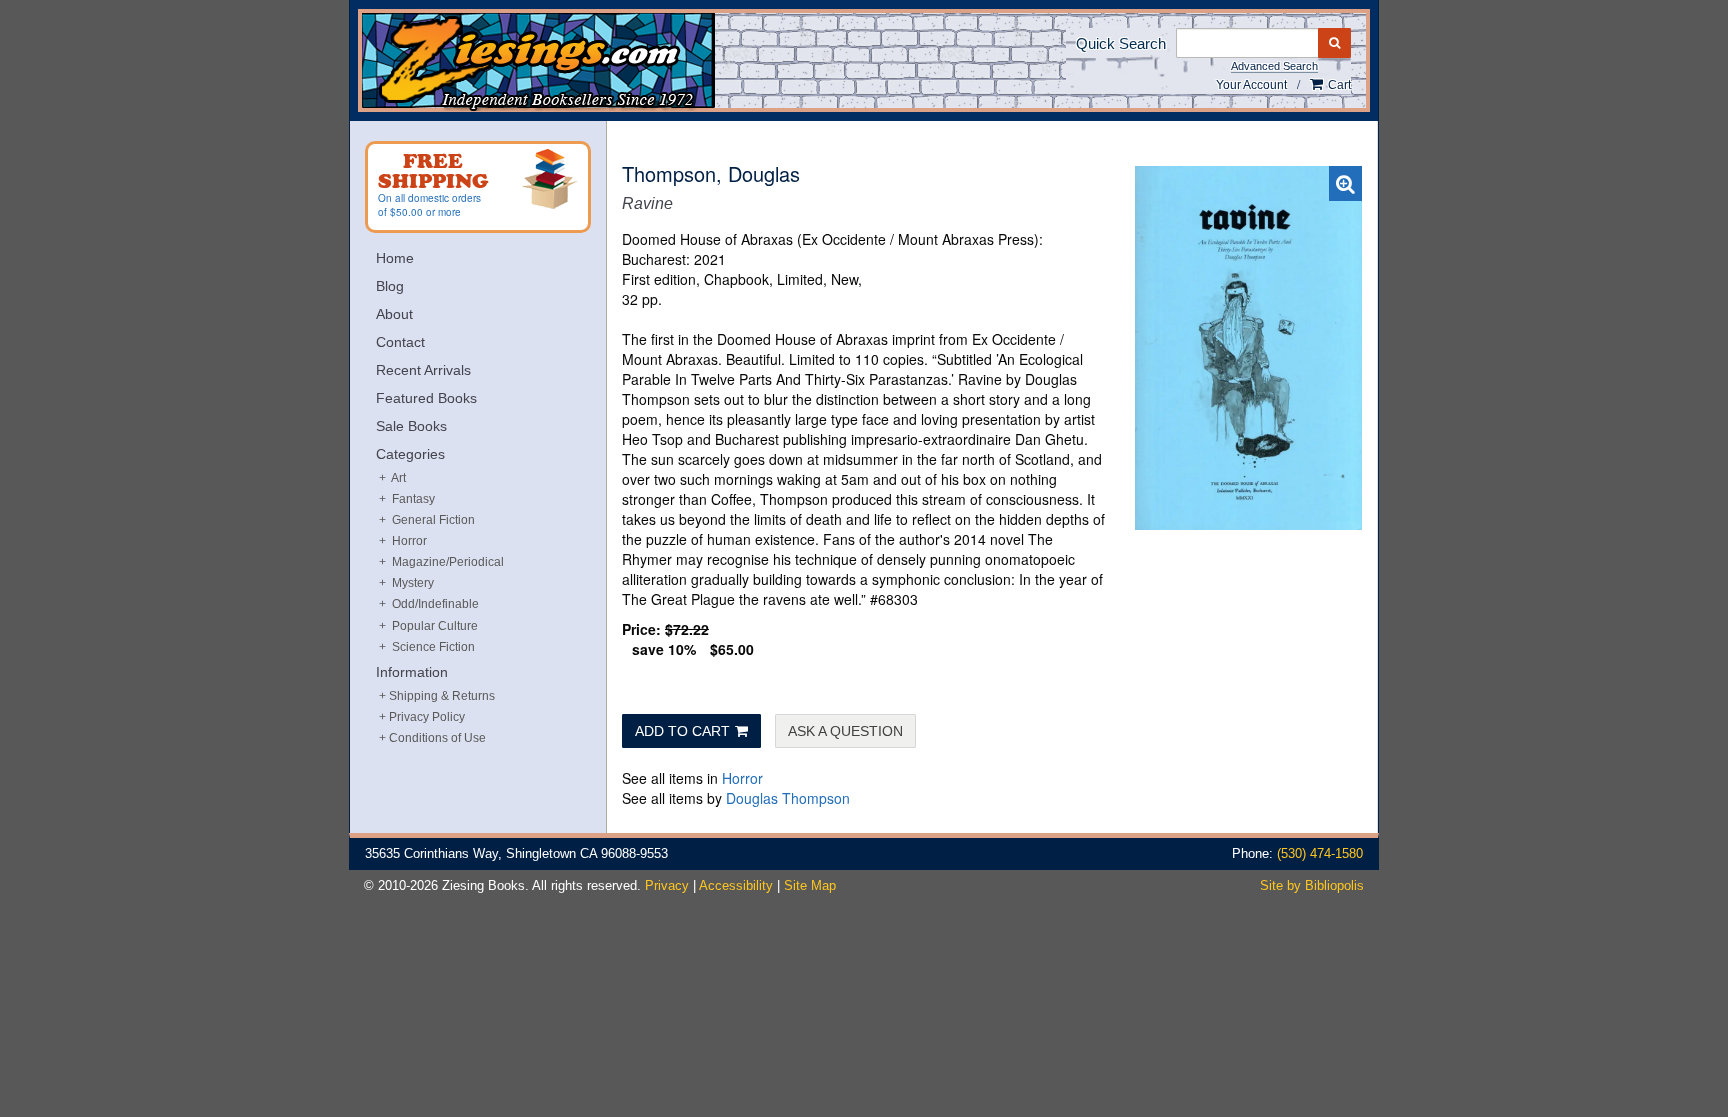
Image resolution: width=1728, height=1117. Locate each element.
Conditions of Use (437, 738)
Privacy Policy (427, 717)
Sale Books (411, 426)
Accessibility (736, 885)
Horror (742, 778)
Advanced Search (1274, 66)
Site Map (810, 885)
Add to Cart (682, 731)
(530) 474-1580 (1320, 853)
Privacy (667, 885)
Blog (390, 286)
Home (395, 258)
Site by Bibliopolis (1312, 885)
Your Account (1251, 85)
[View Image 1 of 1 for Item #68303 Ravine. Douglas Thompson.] (1248, 348)
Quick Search (1121, 43)
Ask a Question (845, 731)
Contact (400, 342)
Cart (1338, 85)
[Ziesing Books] (605, 62)
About (394, 314)
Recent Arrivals (423, 370)
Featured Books (426, 398)
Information (412, 672)
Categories (410, 454)
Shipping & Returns (442, 696)
